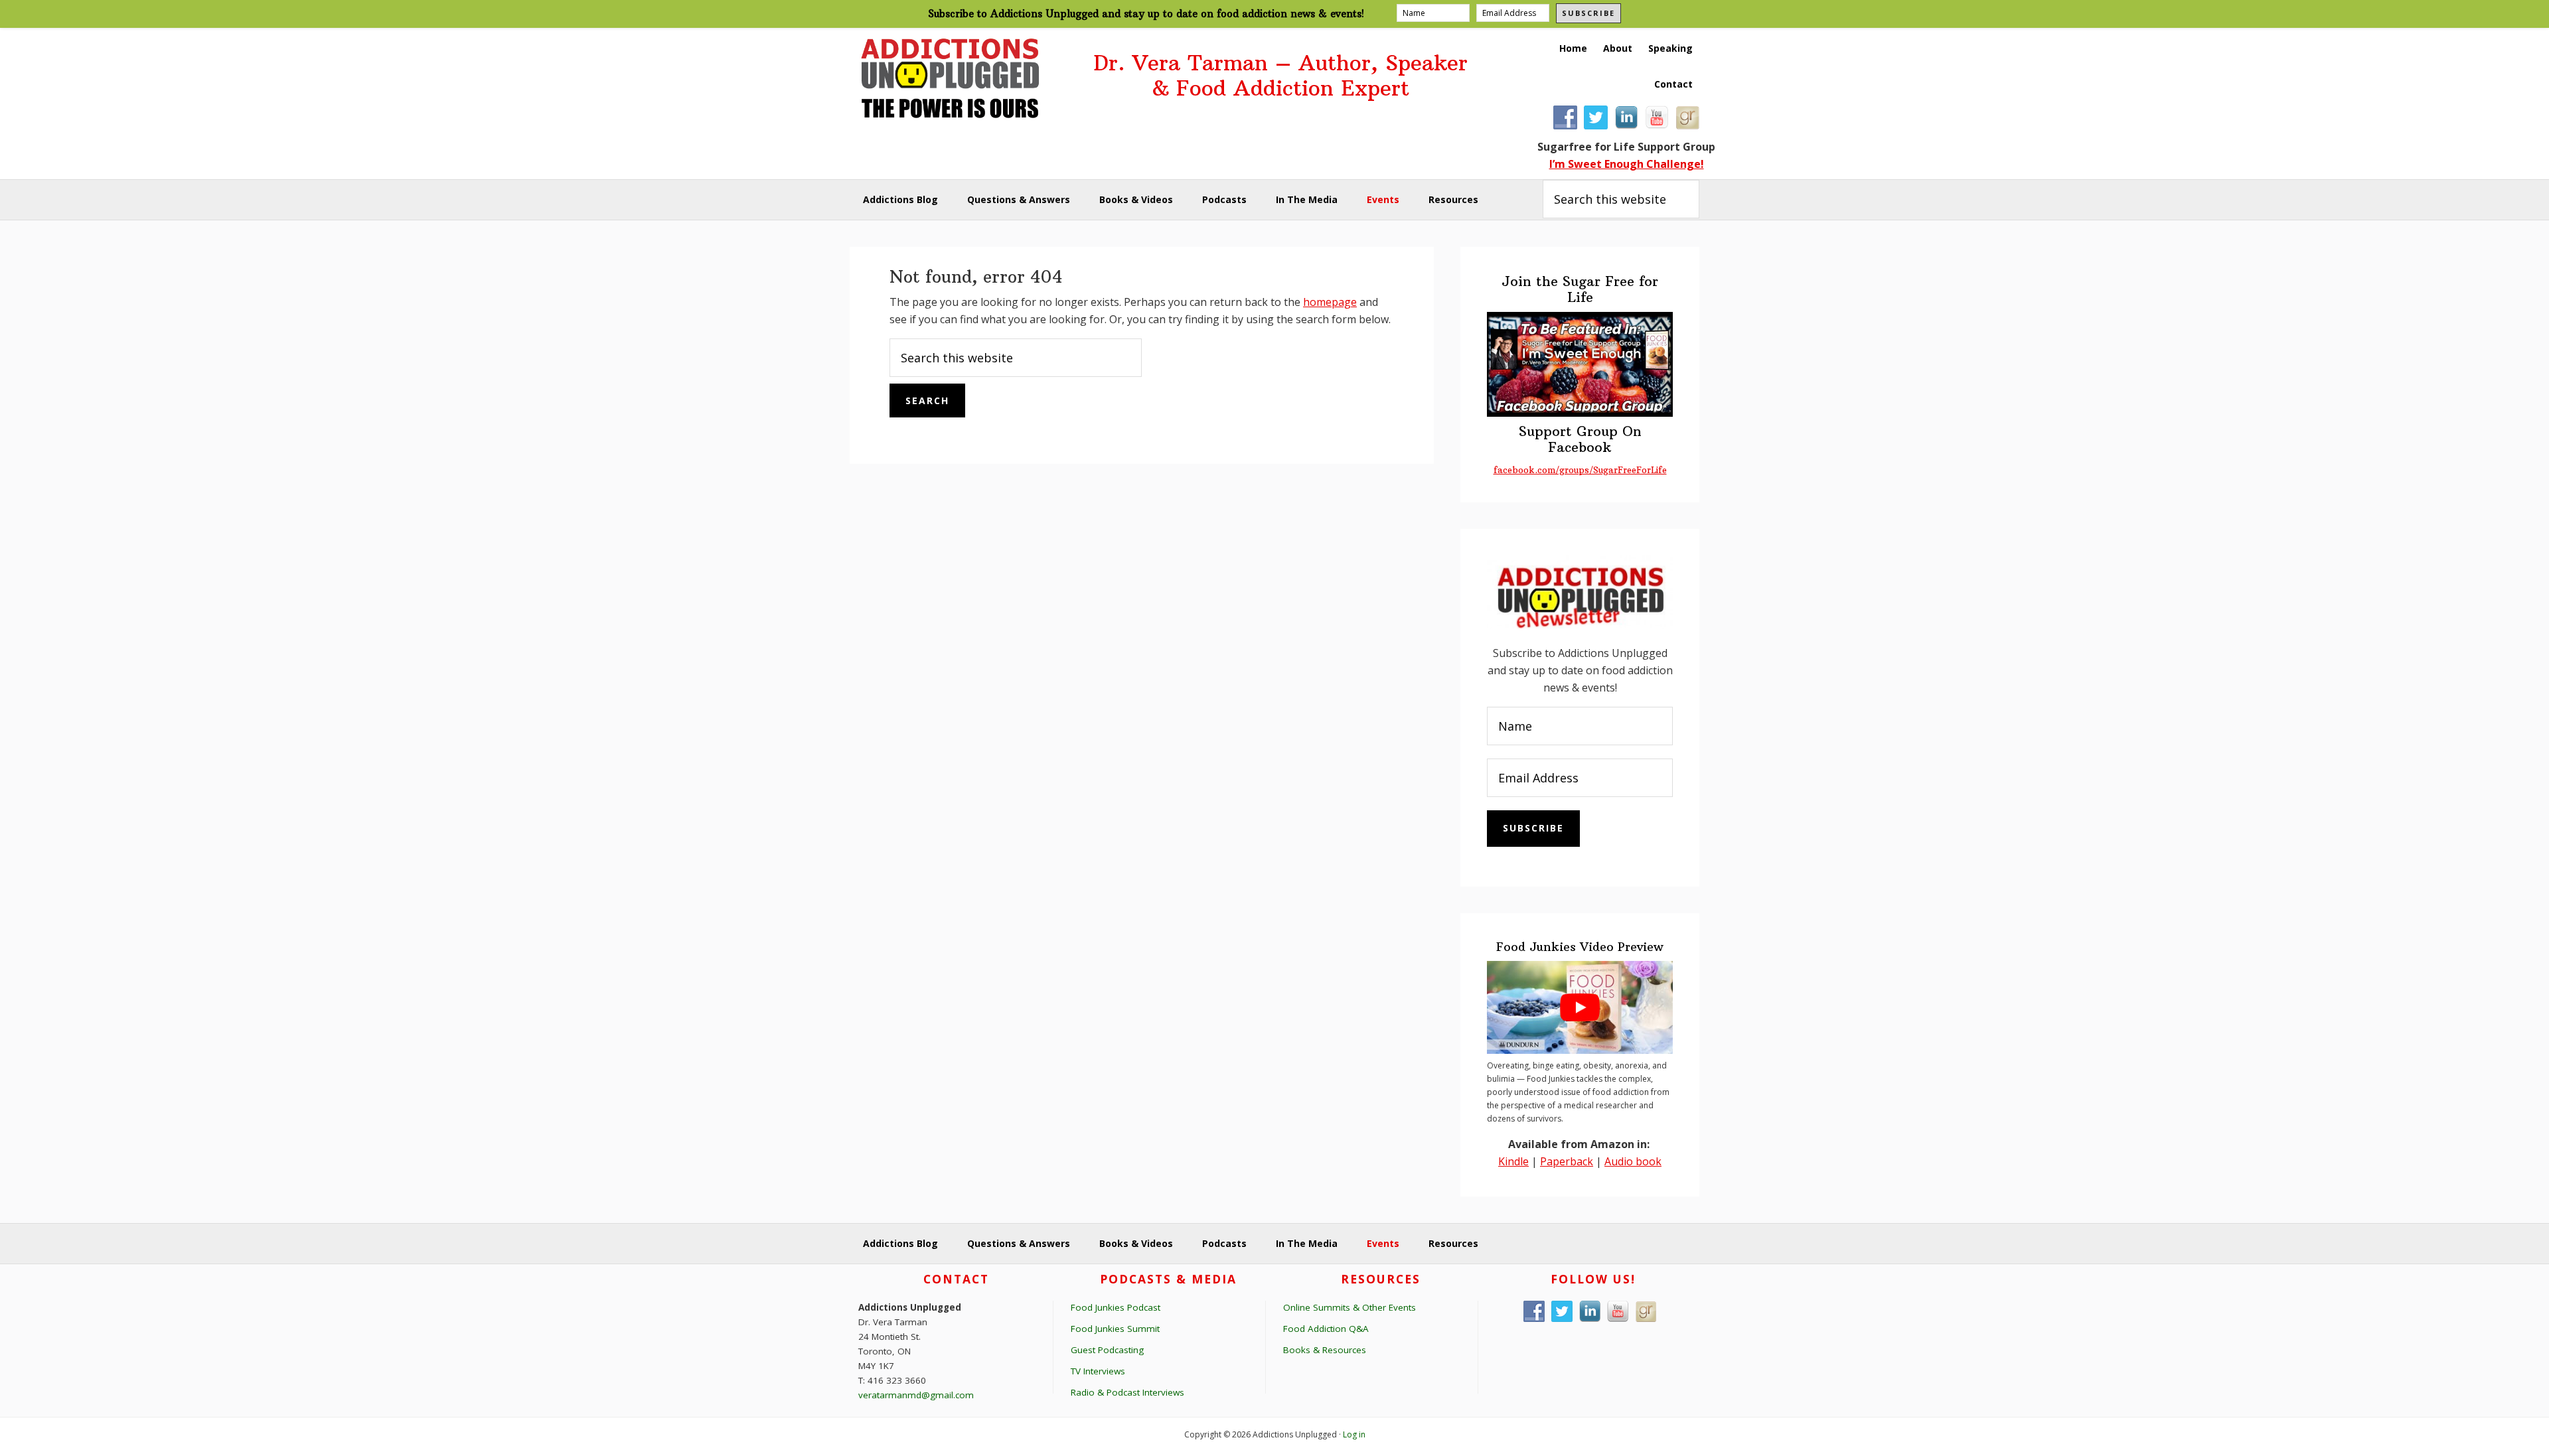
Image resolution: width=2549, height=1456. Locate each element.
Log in (1354, 1434)
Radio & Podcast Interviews (1127, 1392)
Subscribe (1588, 13)
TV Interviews (1098, 1371)
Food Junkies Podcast (1116, 1307)
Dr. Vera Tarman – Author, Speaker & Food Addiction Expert (1280, 76)
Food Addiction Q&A (1326, 1329)
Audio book (1633, 1161)
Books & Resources (1325, 1350)
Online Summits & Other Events (1350, 1307)
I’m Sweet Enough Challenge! (1627, 164)
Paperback (1567, 1161)
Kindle (1513, 1161)
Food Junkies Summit (1115, 1329)
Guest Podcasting (1107, 1350)
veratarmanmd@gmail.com (916, 1395)
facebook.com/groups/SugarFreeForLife (1580, 470)
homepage (1330, 302)
